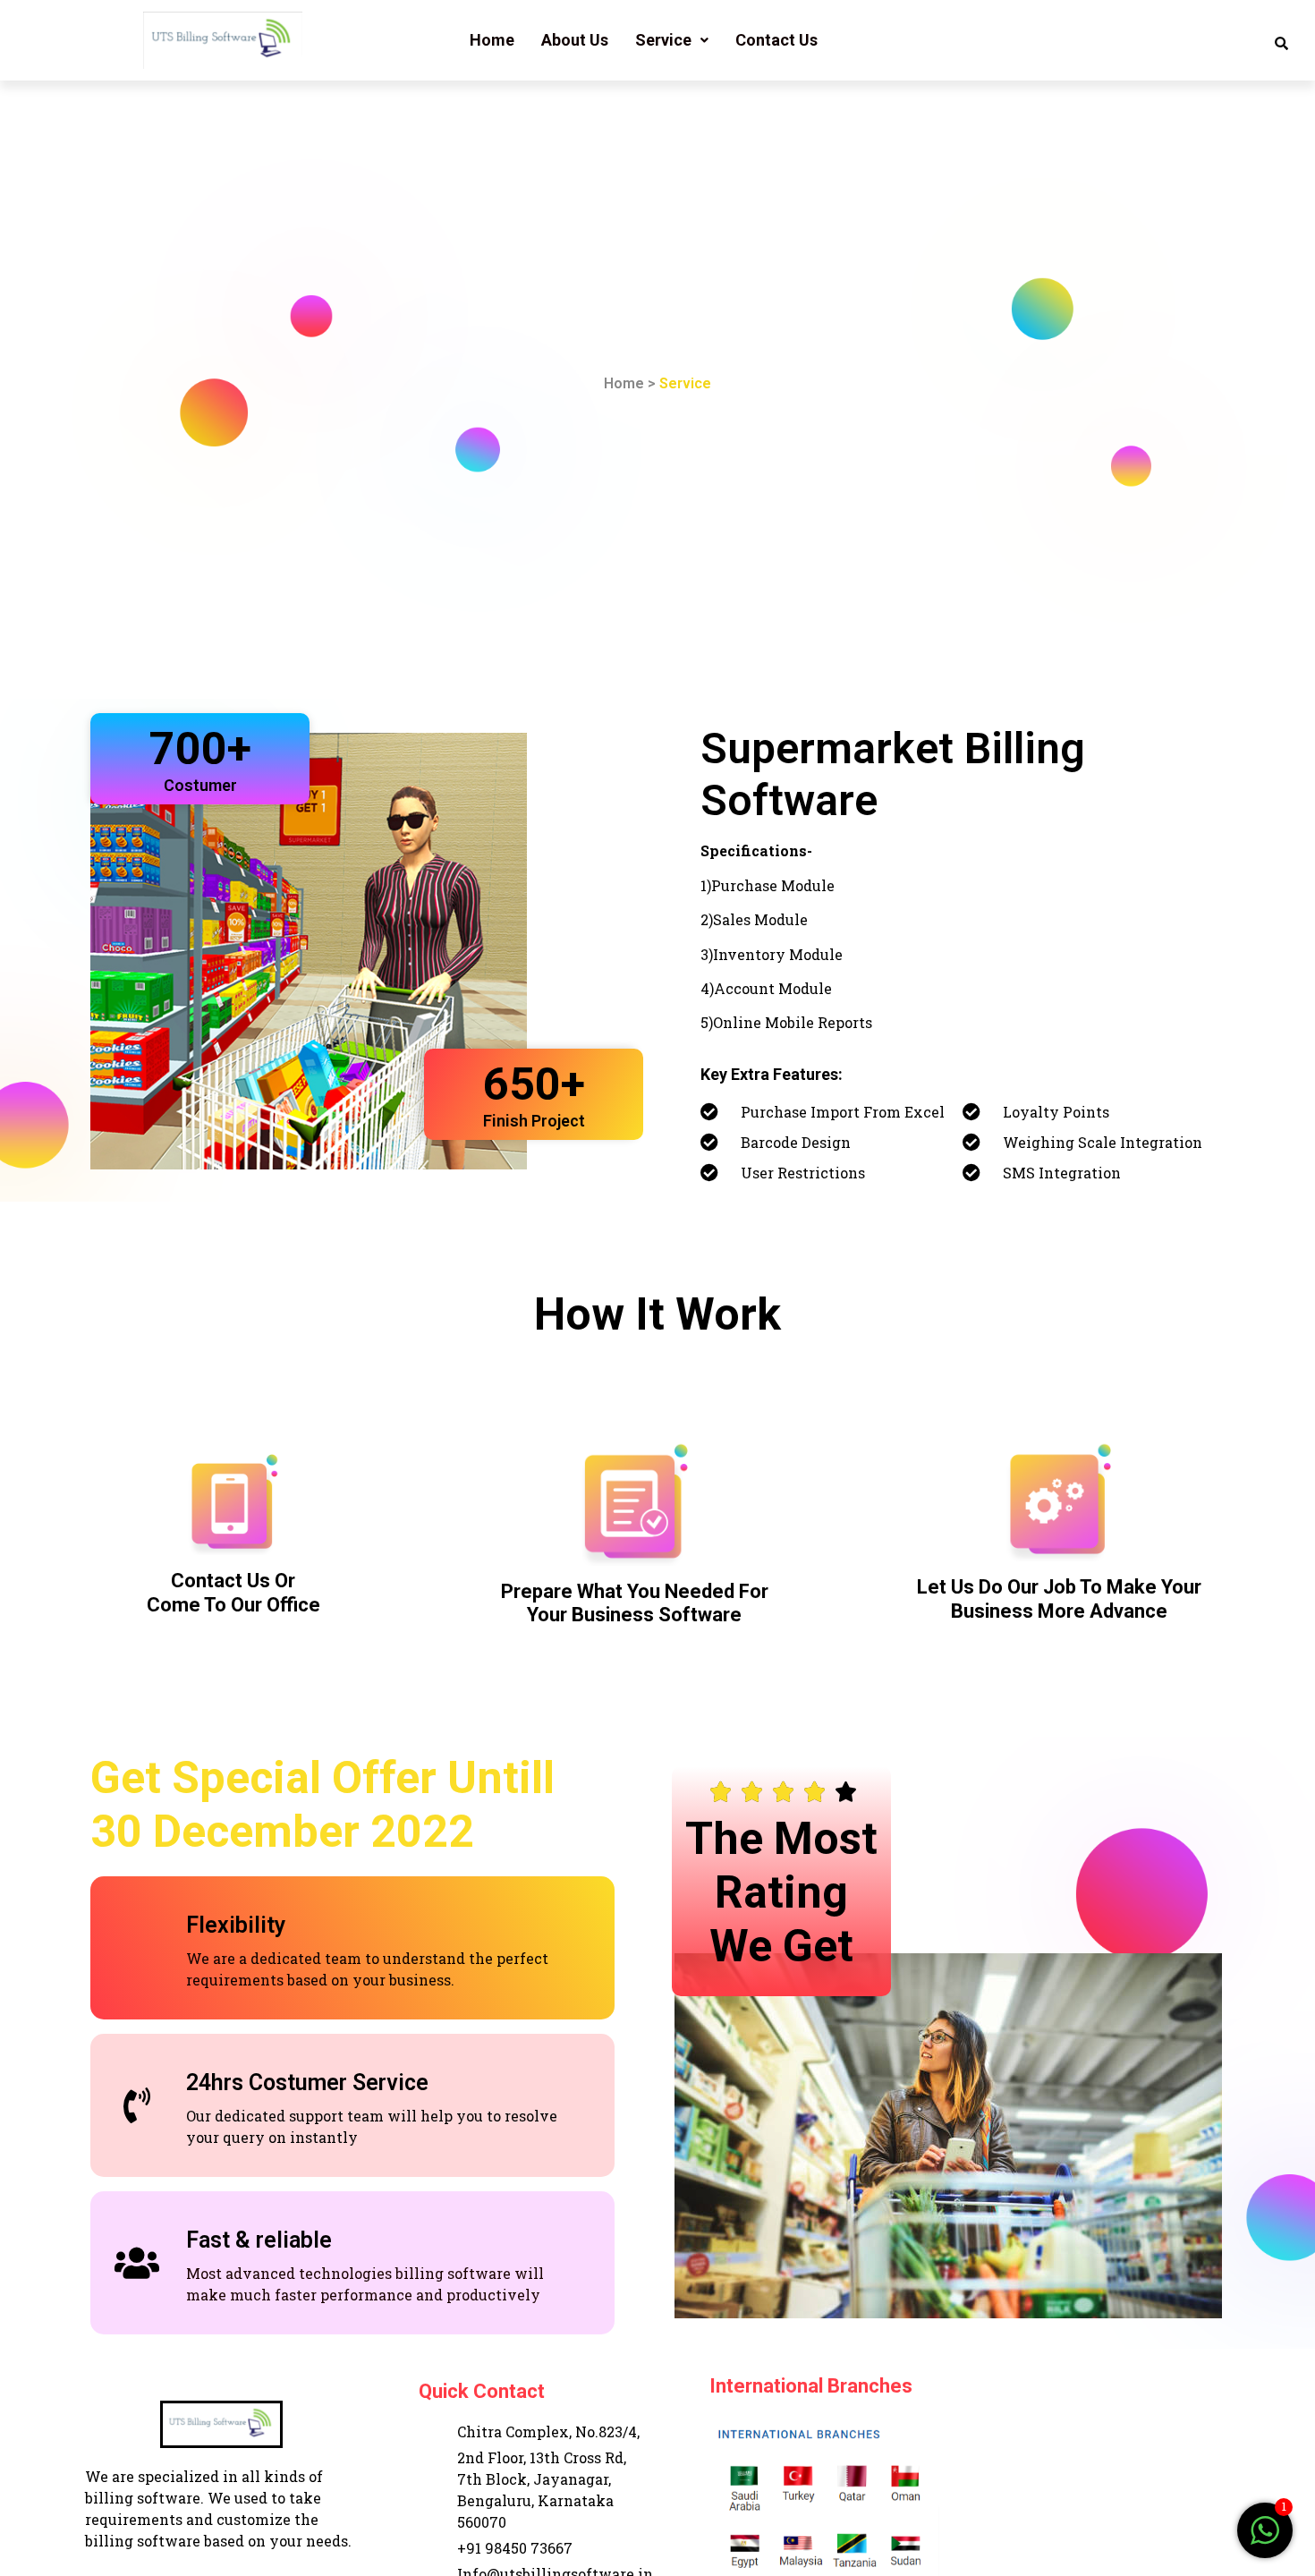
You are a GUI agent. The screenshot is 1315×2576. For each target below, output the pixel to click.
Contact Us (776, 40)
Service (663, 40)
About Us (575, 40)
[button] (672, 40)
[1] (1265, 2539)
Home (492, 40)
